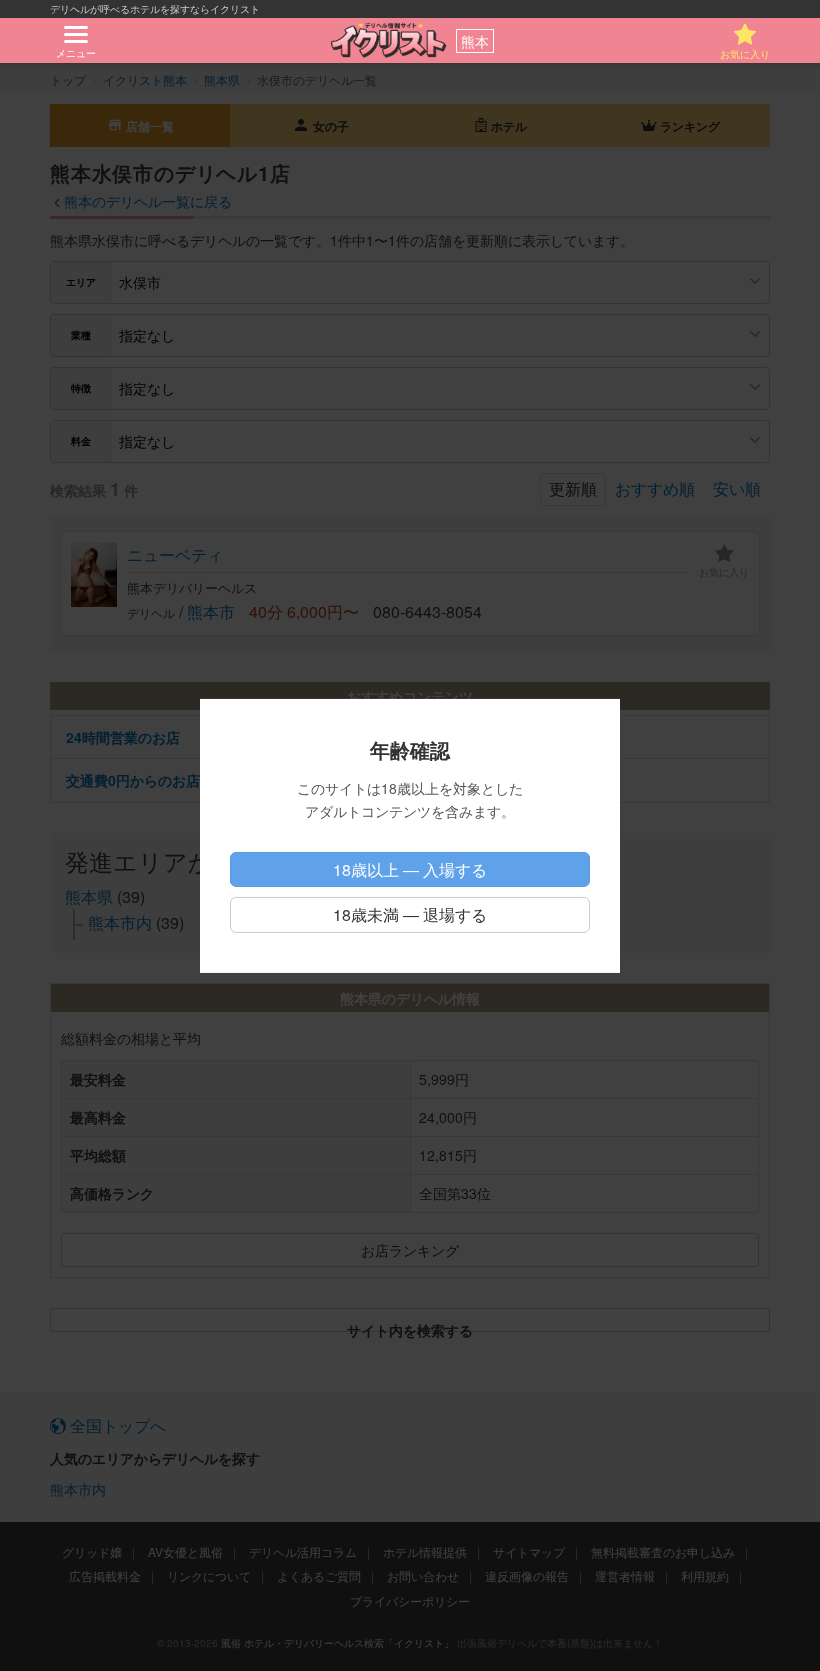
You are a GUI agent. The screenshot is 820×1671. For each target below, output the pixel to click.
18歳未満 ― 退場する (410, 914)
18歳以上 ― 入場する (410, 869)
